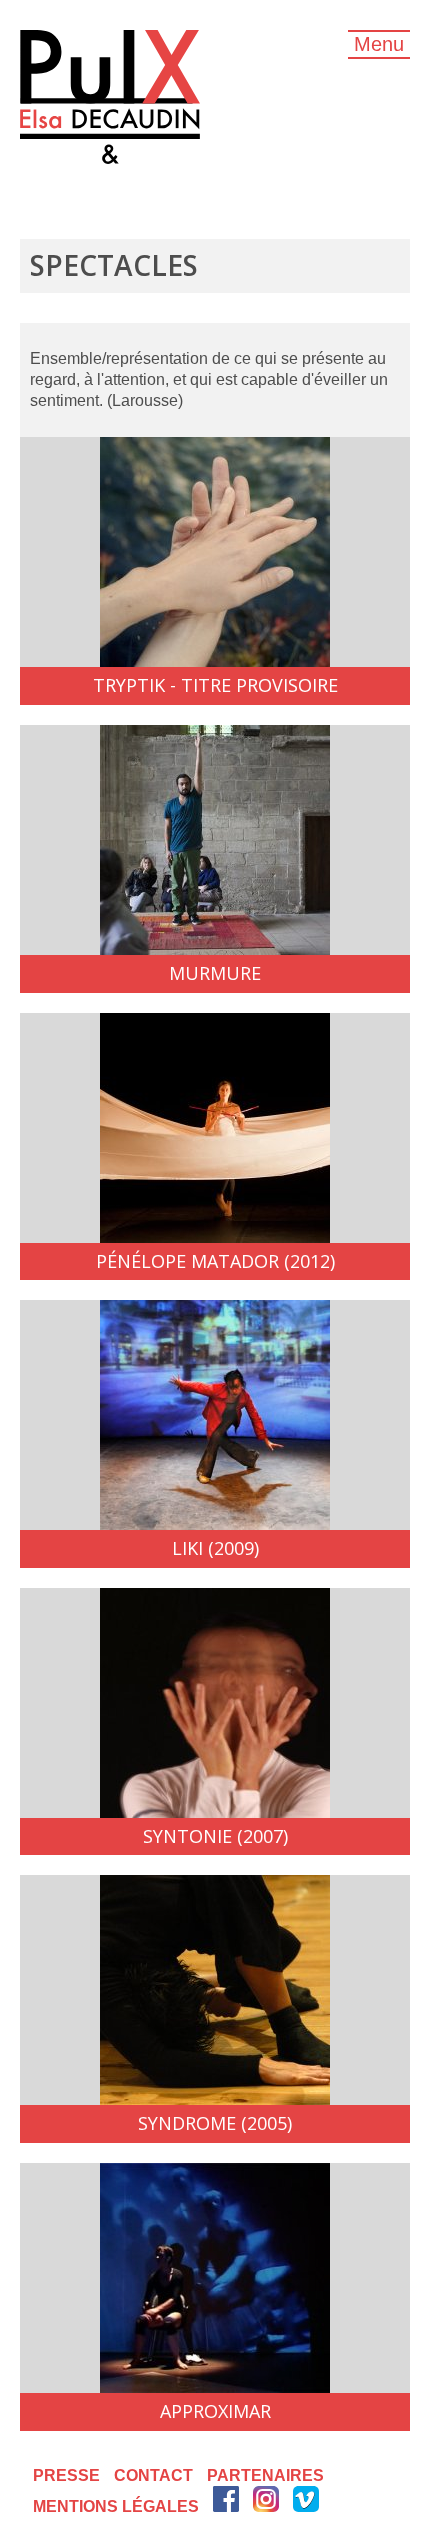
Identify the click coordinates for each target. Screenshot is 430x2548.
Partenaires (265, 2475)
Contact (153, 2475)
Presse (66, 2475)
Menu (379, 44)
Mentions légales (116, 2506)
